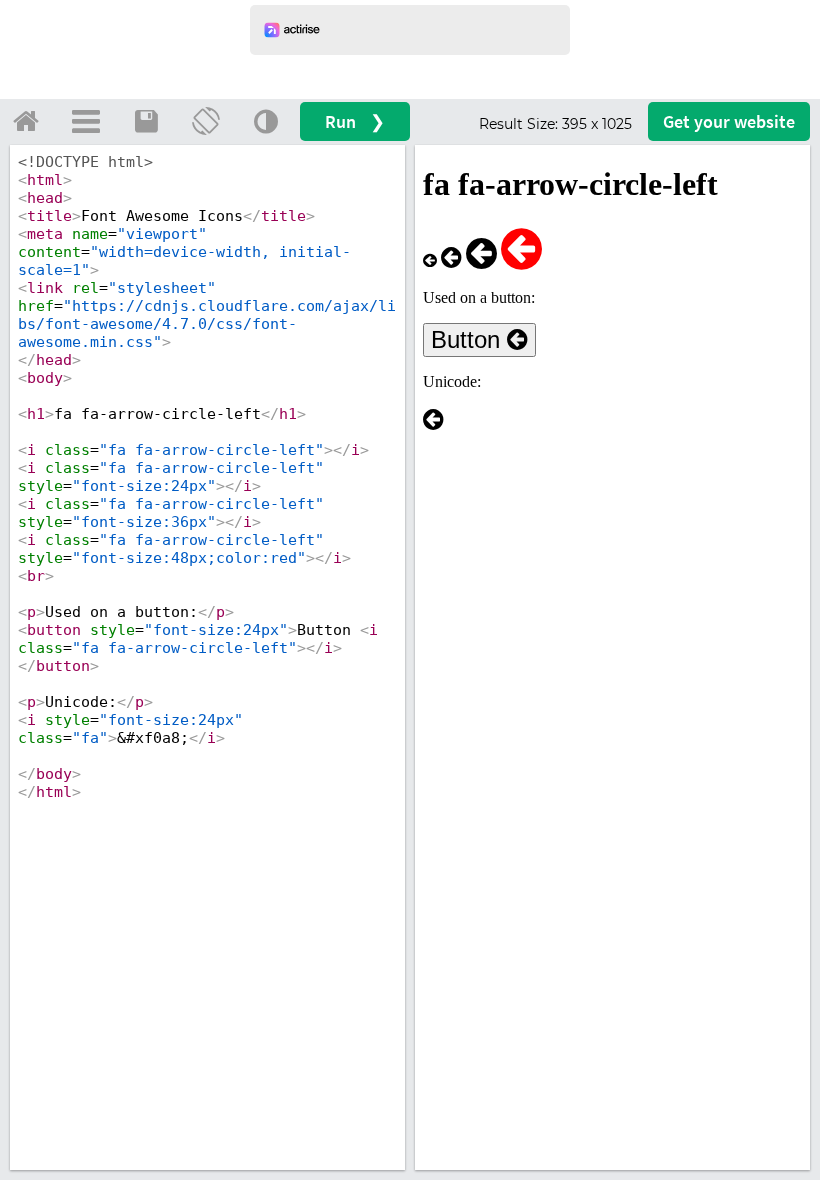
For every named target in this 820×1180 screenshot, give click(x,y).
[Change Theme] (266, 121)
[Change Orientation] (206, 121)
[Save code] (146, 121)
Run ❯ (355, 121)
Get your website (729, 121)
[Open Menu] (86, 121)
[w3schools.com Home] (26, 121)
